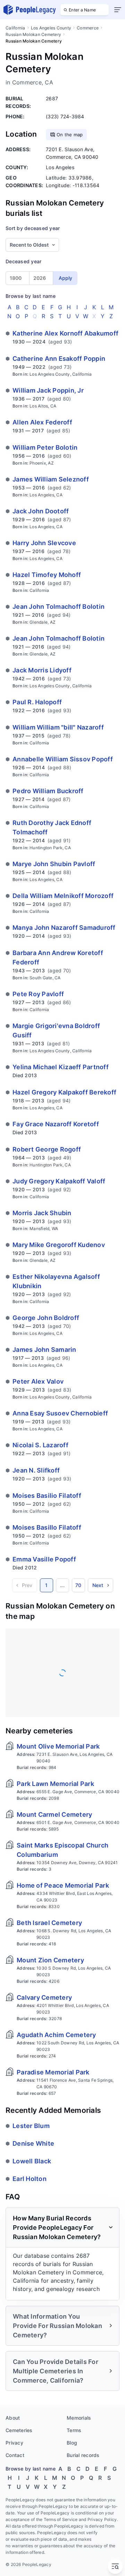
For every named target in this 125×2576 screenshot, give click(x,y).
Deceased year (23, 261)
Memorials (79, 2418)
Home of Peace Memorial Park (63, 1885)
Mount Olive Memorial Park (58, 1746)
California (15, 28)
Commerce (88, 28)
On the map (70, 135)
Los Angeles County (51, 28)
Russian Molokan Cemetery (33, 34)
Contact (15, 2455)
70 (78, 1585)
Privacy (14, 2443)
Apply (65, 278)
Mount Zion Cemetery (50, 1960)
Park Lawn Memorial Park (55, 1784)
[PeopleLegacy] (30, 10)
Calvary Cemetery (44, 1997)
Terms (74, 2430)
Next (98, 1585)
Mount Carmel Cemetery (54, 1814)
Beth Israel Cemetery (49, 1923)
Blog (72, 2443)
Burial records (83, 2455)
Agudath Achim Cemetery (56, 2035)
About (13, 2418)
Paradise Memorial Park (53, 2072)
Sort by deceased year (33, 228)
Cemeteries (19, 2430)
